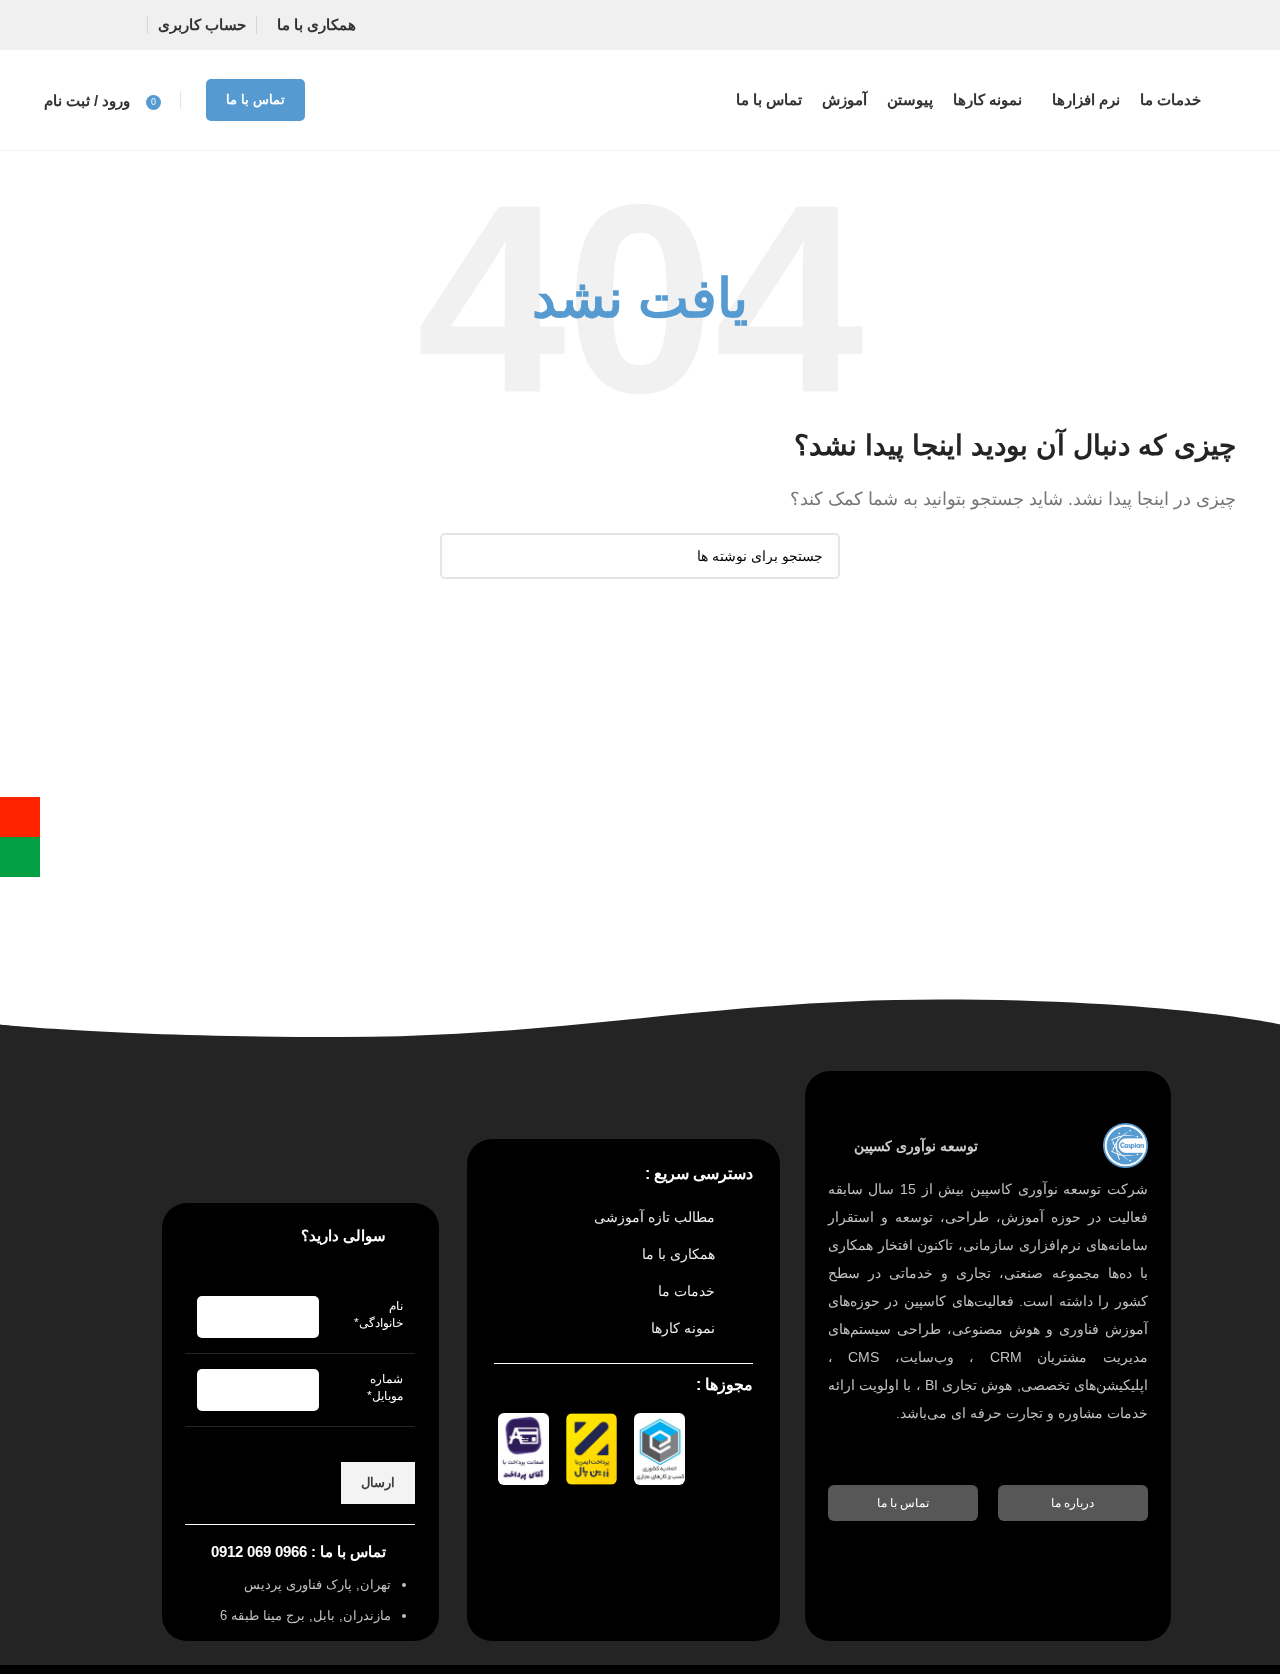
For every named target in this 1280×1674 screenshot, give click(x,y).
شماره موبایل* (385, 1387)
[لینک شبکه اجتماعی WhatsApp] (63, 25)
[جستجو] (463, 556)
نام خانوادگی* (378, 1314)
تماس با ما (255, 99)
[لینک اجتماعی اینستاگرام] (102, 25)
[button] (1073, 1503)
